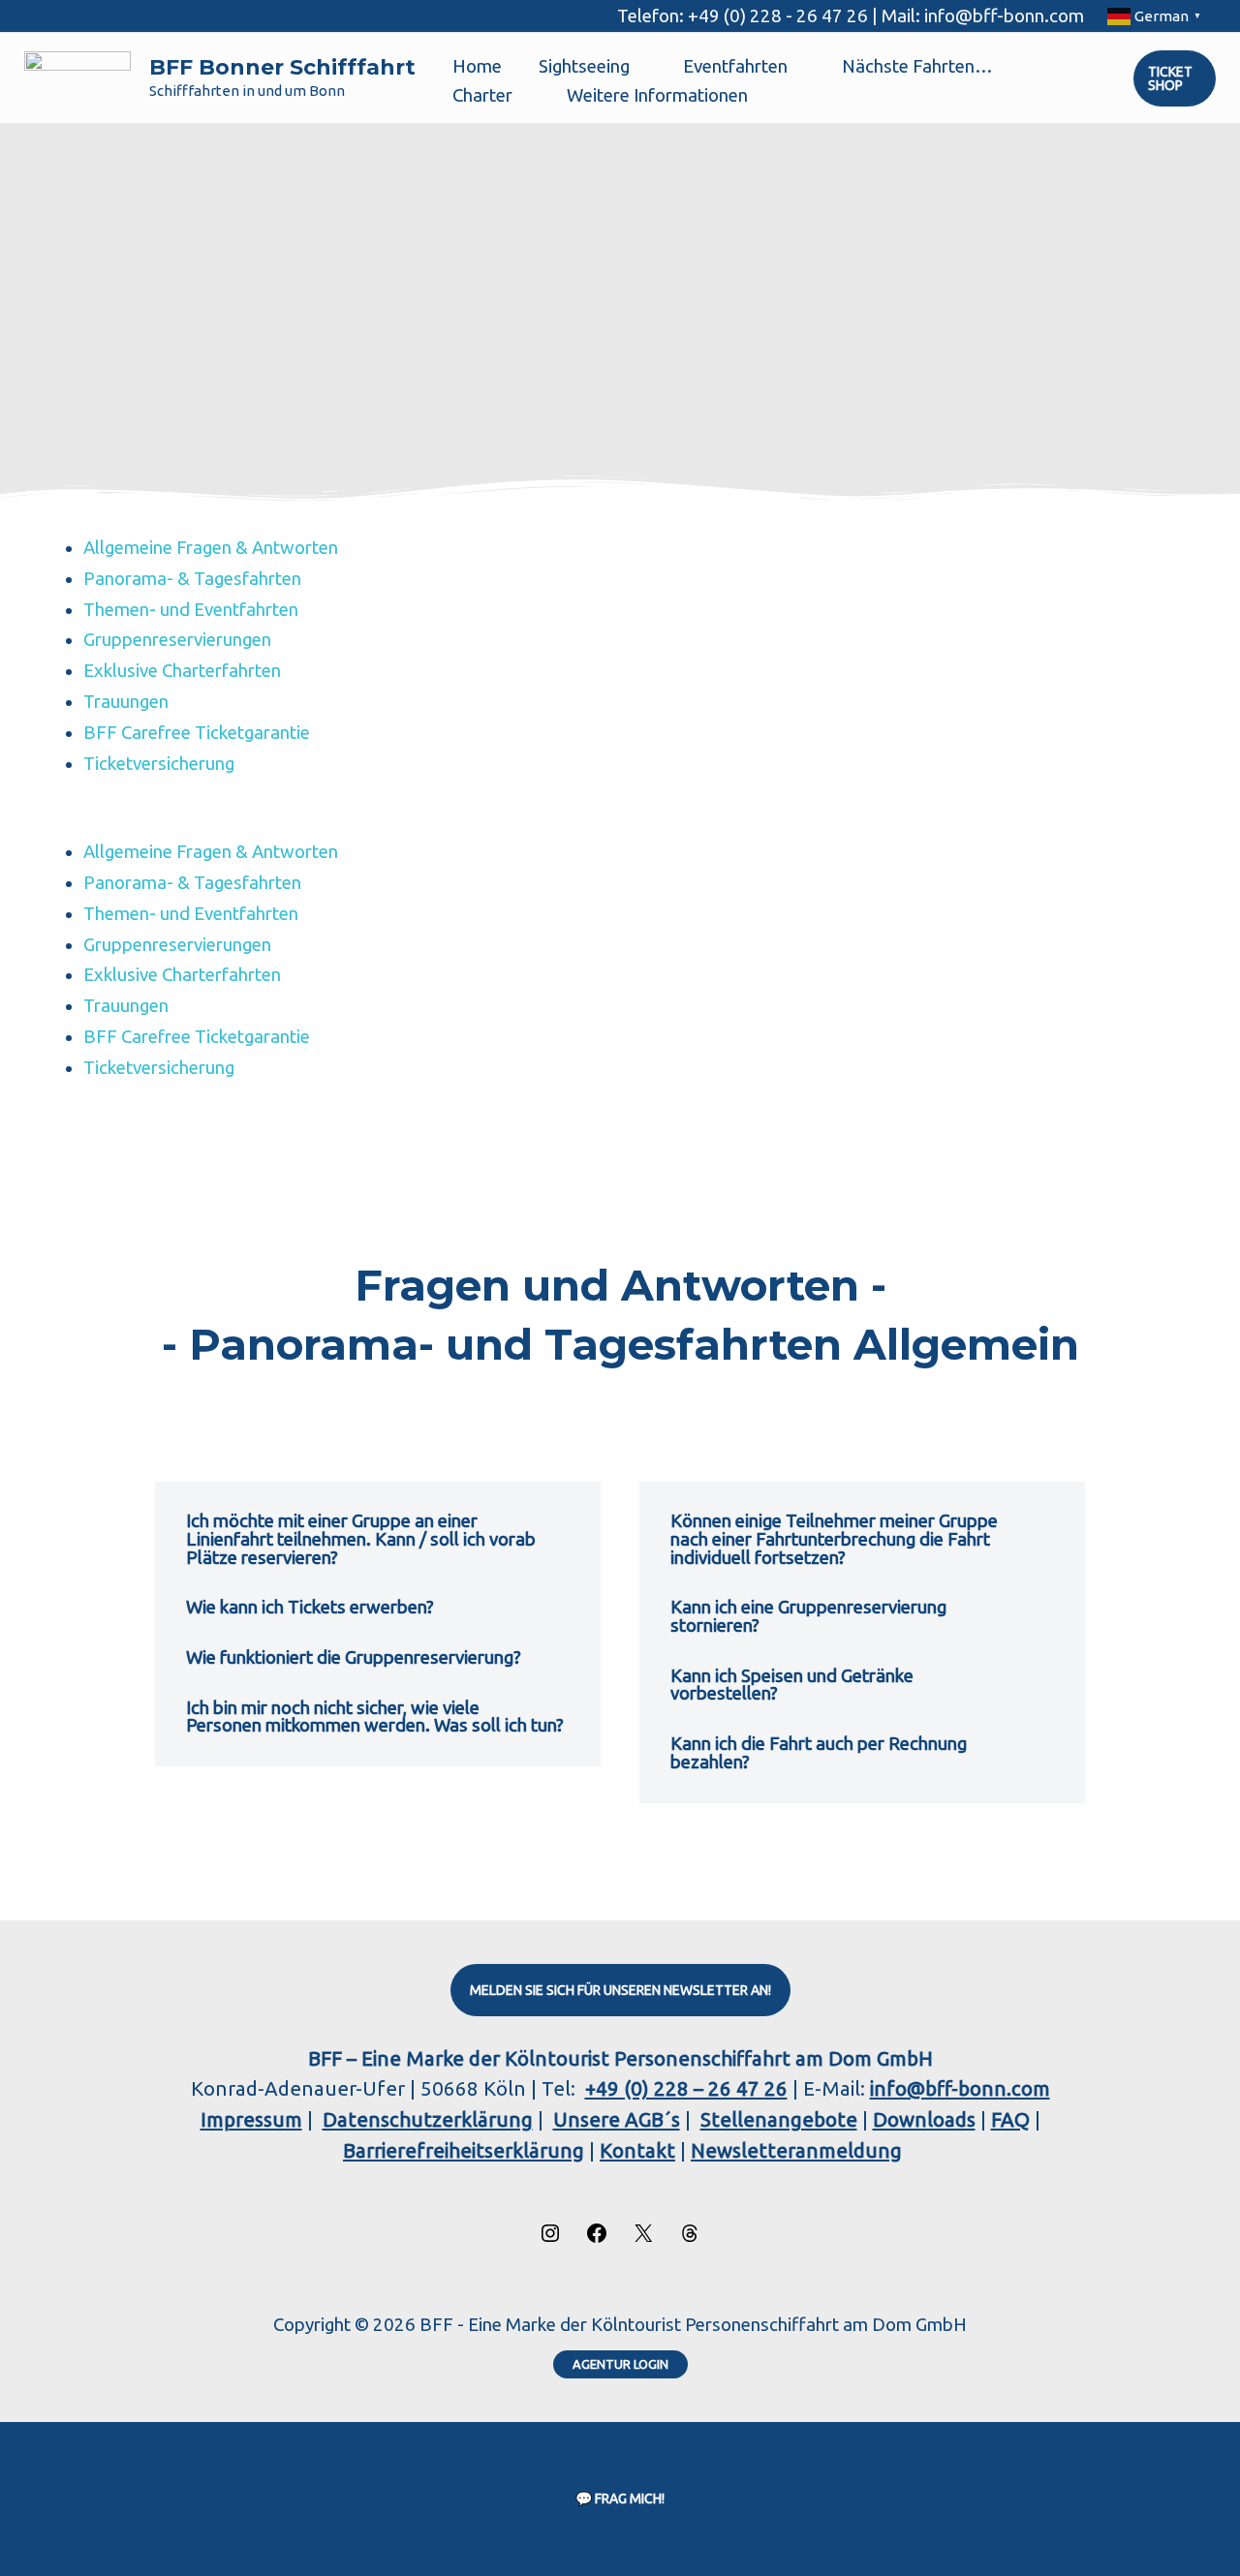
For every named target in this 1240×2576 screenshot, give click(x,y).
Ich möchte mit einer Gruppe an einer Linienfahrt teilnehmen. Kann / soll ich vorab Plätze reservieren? (361, 1539)
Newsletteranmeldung (796, 2150)
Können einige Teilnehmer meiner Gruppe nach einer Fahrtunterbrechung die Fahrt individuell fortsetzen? (834, 1539)
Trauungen (126, 702)
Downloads (924, 2119)
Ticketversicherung (159, 764)
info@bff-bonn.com (960, 2088)
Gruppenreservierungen (177, 640)
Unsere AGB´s (617, 2119)
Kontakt (637, 2150)
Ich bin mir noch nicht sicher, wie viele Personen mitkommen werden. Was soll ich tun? (375, 1717)
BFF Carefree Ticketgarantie (197, 733)
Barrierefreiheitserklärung (464, 2150)
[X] (643, 2238)
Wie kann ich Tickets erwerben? (310, 1607)
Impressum (251, 2119)
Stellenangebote (779, 2119)
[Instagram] (550, 2238)
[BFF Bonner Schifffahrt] (77, 77)
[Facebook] (597, 2238)
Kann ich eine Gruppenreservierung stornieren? (808, 1616)
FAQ (1010, 2119)
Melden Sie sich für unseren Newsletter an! (620, 1990)
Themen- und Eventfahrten (191, 610)
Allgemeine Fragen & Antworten (211, 548)
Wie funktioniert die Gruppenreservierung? (354, 1657)
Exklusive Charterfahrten (182, 671)
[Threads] (690, 2238)
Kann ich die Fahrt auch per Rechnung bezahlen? (819, 1753)
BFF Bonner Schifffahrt (282, 67)
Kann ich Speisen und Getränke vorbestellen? (792, 1685)
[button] (638, 67)
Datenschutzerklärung (428, 2119)
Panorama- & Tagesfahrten (192, 579)
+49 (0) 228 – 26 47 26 (686, 2088)
